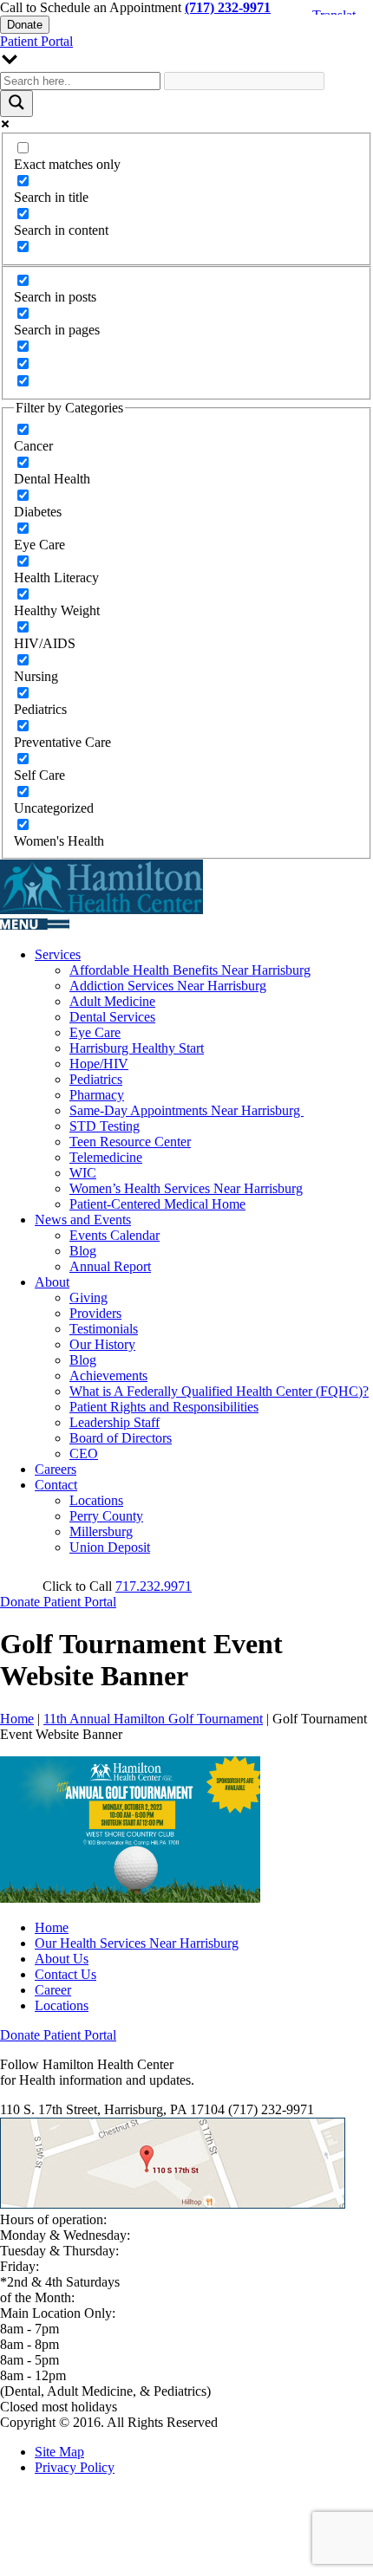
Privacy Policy (75, 2467)
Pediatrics (96, 1079)
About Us (62, 1959)
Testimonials (104, 1329)
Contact (56, 1485)
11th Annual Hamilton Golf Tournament (153, 1719)
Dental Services (112, 1017)
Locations (96, 1500)
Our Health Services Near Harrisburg (137, 1943)
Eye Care (95, 1032)
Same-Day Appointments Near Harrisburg (186, 1110)
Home (17, 1719)
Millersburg (101, 1531)
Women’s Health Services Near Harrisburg (186, 1188)
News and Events (83, 1220)
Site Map (59, 2452)
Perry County (106, 1516)
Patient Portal (36, 41)
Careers (56, 1469)
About (52, 1282)
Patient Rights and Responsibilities (164, 1407)
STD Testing (105, 1126)
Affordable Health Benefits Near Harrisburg (190, 970)
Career (53, 1990)
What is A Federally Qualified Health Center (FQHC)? (219, 1391)
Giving (88, 1298)
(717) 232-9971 (228, 7)
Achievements (108, 1376)
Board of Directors (121, 1438)
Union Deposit (110, 1547)
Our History (102, 1344)
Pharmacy (97, 1095)
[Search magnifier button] (16, 104)
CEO (84, 1453)
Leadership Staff (115, 1422)
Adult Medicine (112, 1001)
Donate (25, 25)
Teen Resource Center (130, 1142)
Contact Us (65, 1974)
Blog (83, 1251)
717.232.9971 (154, 1586)
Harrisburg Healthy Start (137, 1048)
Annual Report (110, 1266)
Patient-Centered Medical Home (157, 1204)
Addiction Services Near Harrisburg (168, 986)
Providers (95, 1313)
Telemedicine (106, 1157)
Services (58, 954)
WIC (83, 1173)
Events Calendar (115, 1235)
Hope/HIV (99, 1064)
